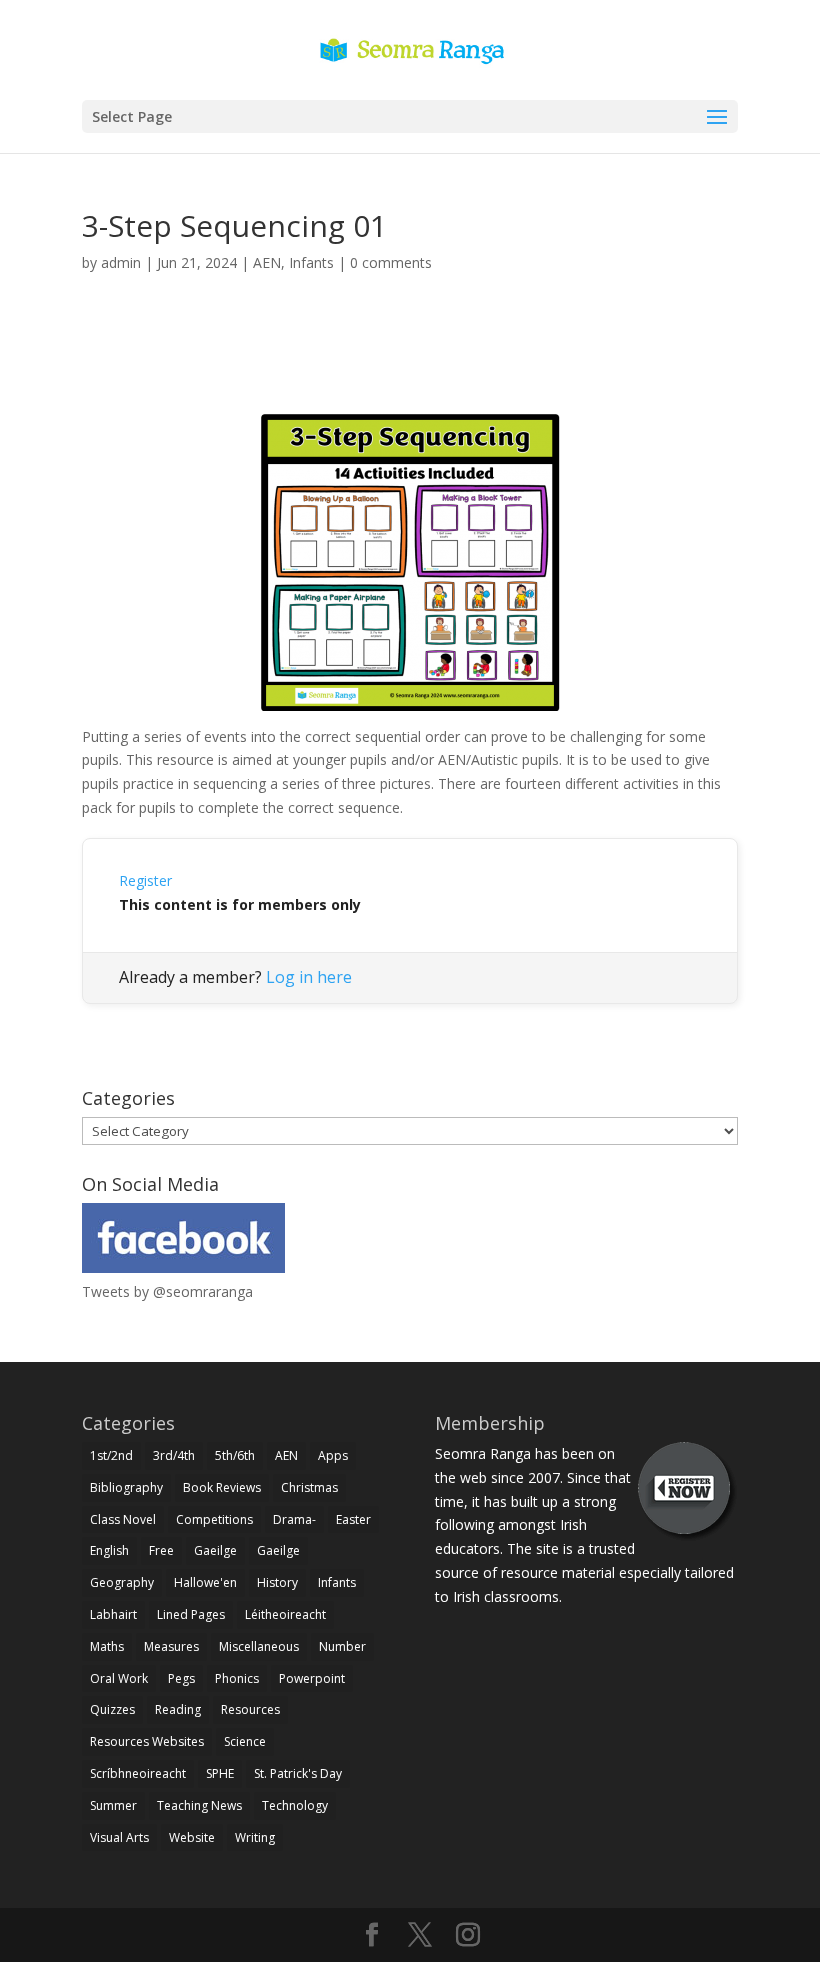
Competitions (214, 1519)
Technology (295, 1805)
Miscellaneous (259, 1646)
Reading (178, 1709)
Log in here (309, 977)
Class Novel (123, 1519)
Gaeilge (215, 1550)
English (109, 1550)
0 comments (391, 262)
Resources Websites (147, 1741)
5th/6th (235, 1455)
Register (145, 880)
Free (161, 1550)
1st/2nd (111, 1455)
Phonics (237, 1678)
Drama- (294, 1519)
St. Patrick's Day (298, 1773)
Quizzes (112, 1709)
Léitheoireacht (285, 1614)
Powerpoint (312, 1678)
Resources (250, 1709)
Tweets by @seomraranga (167, 1291)
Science (245, 1741)
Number (342, 1646)
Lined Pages (191, 1614)
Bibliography (126, 1487)
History (277, 1582)
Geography (122, 1582)
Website (192, 1837)
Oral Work (119, 1678)
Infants (311, 262)
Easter (353, 1519)
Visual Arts (119, 1837)
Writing (255, 1837)
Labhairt (113, 1614)
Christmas (309, 1487)
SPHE (220, 1773)
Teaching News (199, 1805)
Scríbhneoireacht (138, 1773)
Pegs (181, 1678)
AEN (267, 262)
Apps (333, 1455)
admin (121, 262)
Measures (171, 1646)
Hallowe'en (205, 1582)
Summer (113, 1805)
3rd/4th (174, 1455)
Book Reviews (222, 1487)
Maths (107, 1646)
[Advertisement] (410, 366)
